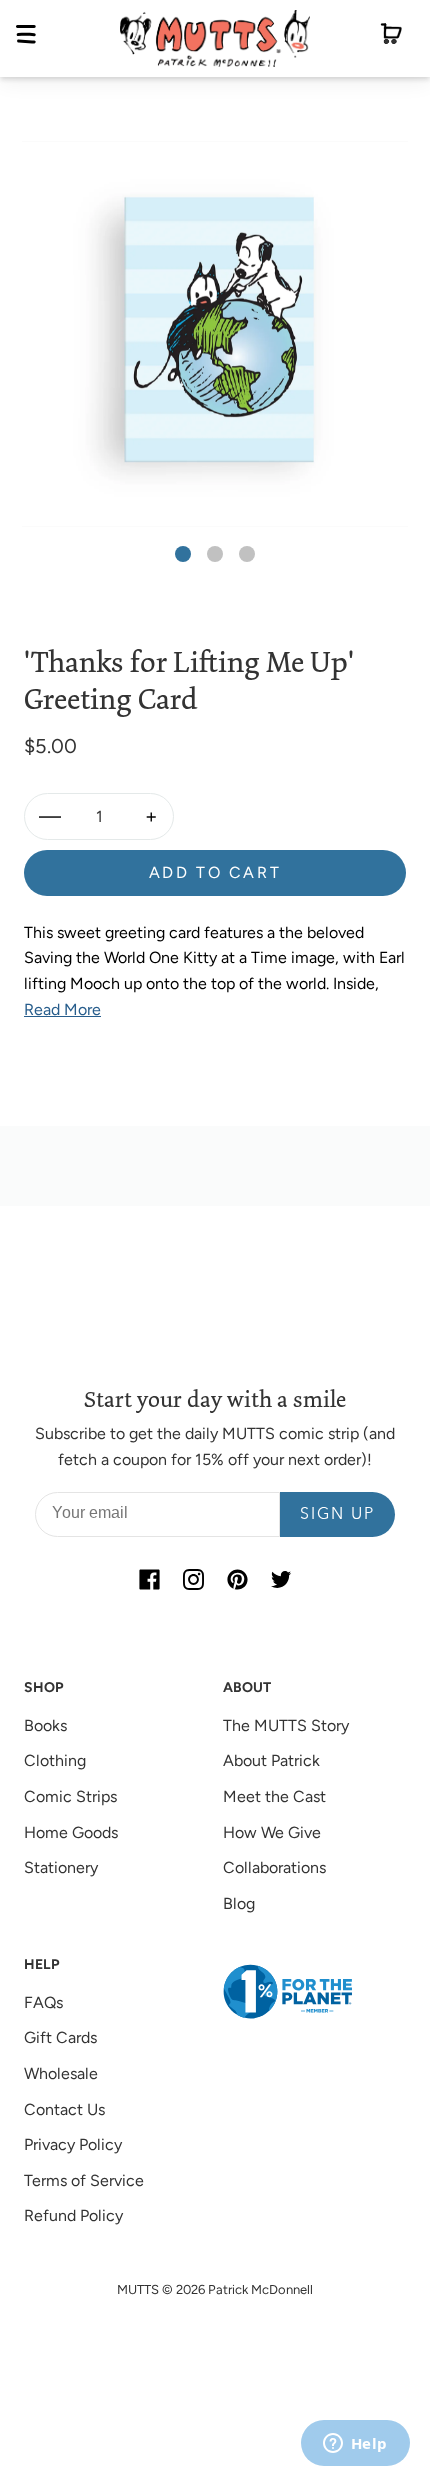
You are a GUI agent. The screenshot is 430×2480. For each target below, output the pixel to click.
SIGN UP (337, 1515)
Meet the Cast (274, 1796)
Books (45, 1725)
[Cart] (391, 38)
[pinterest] (237, 1579)
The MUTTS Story (286, 1725)
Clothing (55, 1760)
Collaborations (274, 1867)
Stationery (61, 1867)
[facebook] (149, 1579)
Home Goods (71, 1832)
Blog (239, 1903)
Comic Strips (70, 1796)
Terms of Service (84, 2180)
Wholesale (61, 2073)
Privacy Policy (73, 2144)
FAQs (43, 2002)
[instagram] (193, 1579)
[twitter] (281, 1579)
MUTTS (138, 2289)
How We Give (272, 1832)
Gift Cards (60, 2037)
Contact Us (64, 2109)
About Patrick (271, 1760)
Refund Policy (73, 2215)
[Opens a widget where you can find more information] (355, 2445)
